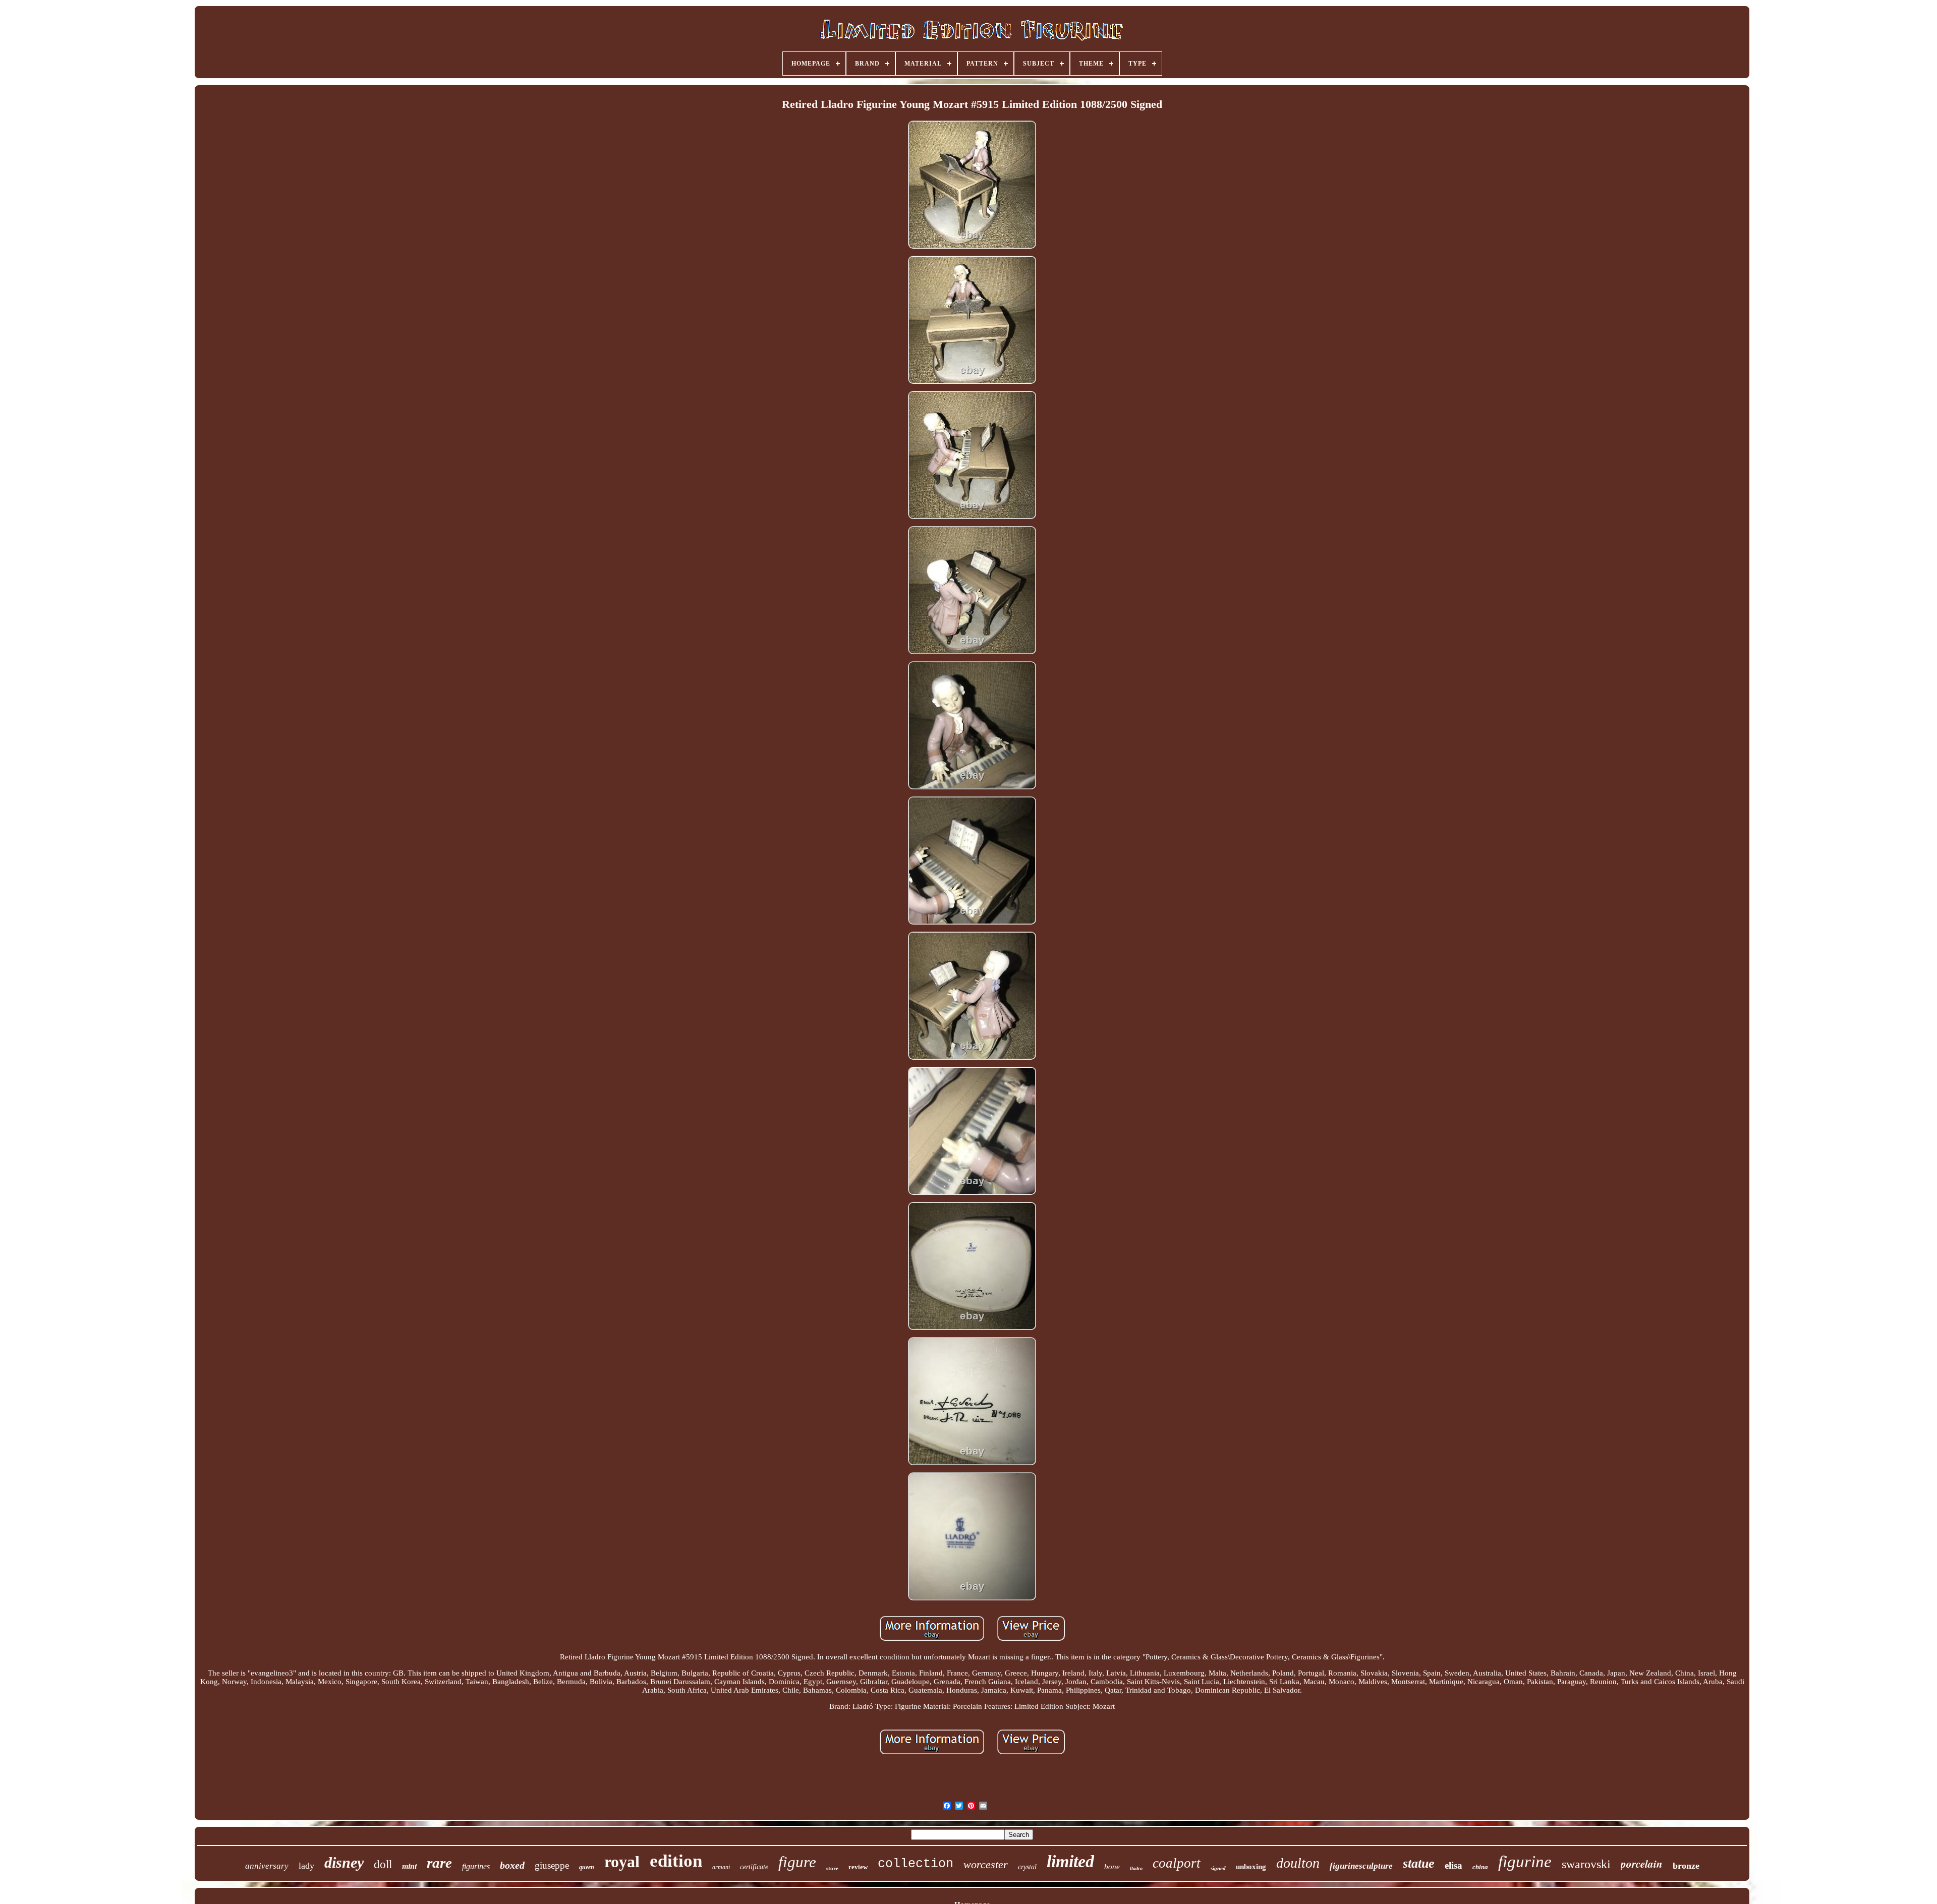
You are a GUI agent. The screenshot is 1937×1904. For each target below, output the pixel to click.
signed (1218, 1868)
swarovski (1586, 1864)
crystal (1027, 1867)
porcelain (1642, 1864)
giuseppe (552, 1865)
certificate (754, 1867)
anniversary (267, 1866)
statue (1419, 1863)
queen (587, 1867)
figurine (1525, 1862)
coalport (1177, 1863)
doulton (1298, 1863)
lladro (1136, 1868)
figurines (476, 1866)
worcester (986, 1864)
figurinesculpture (1361, 1866)
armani (721, 1867)
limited (1070, 1861)
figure (797, 1862)
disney (344, 1862)
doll (383, 1864)
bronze (1686, 1866)
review (858, 1867)
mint (409, 1866)
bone (1112, 1867)
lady (306, 1866)
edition (676, 1861)
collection (916, 1864)
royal (622, 1862)
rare (439, 1863)
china (1480, 1867)
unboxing (1251, 1867)
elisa (1454, 1865)
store (832, 1868)
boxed (512, 1865)
